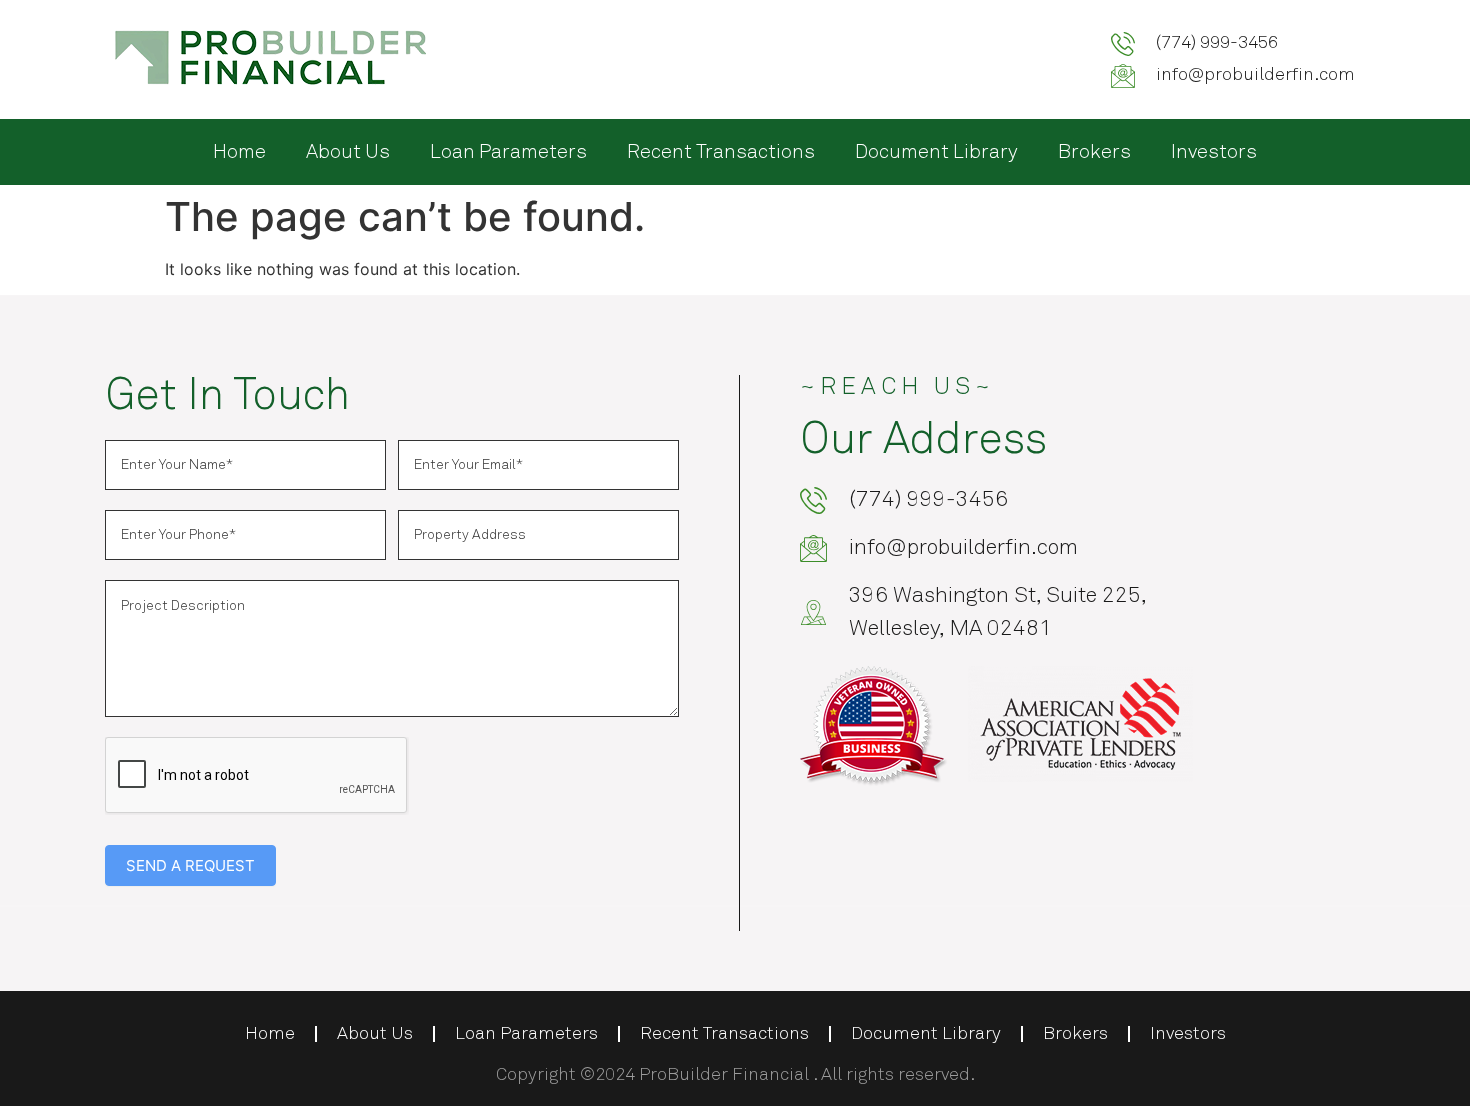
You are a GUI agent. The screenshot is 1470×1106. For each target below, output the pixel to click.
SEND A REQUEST (190, 865)
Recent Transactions (721, 152)
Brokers (1094, 152)
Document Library (936, 152)
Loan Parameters (508, 152)
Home (239, 152)
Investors (1214, 152)
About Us (348, 152)
